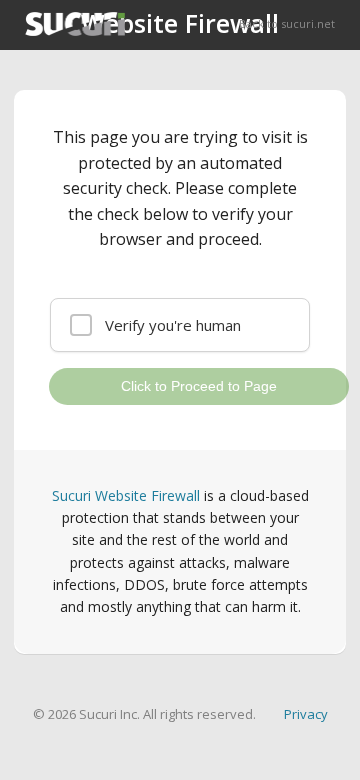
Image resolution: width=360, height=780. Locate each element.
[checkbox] (180, 325)
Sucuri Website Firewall (126, 495)
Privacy (306, 714)
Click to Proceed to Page (199, 386)
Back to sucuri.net (287, 23)
